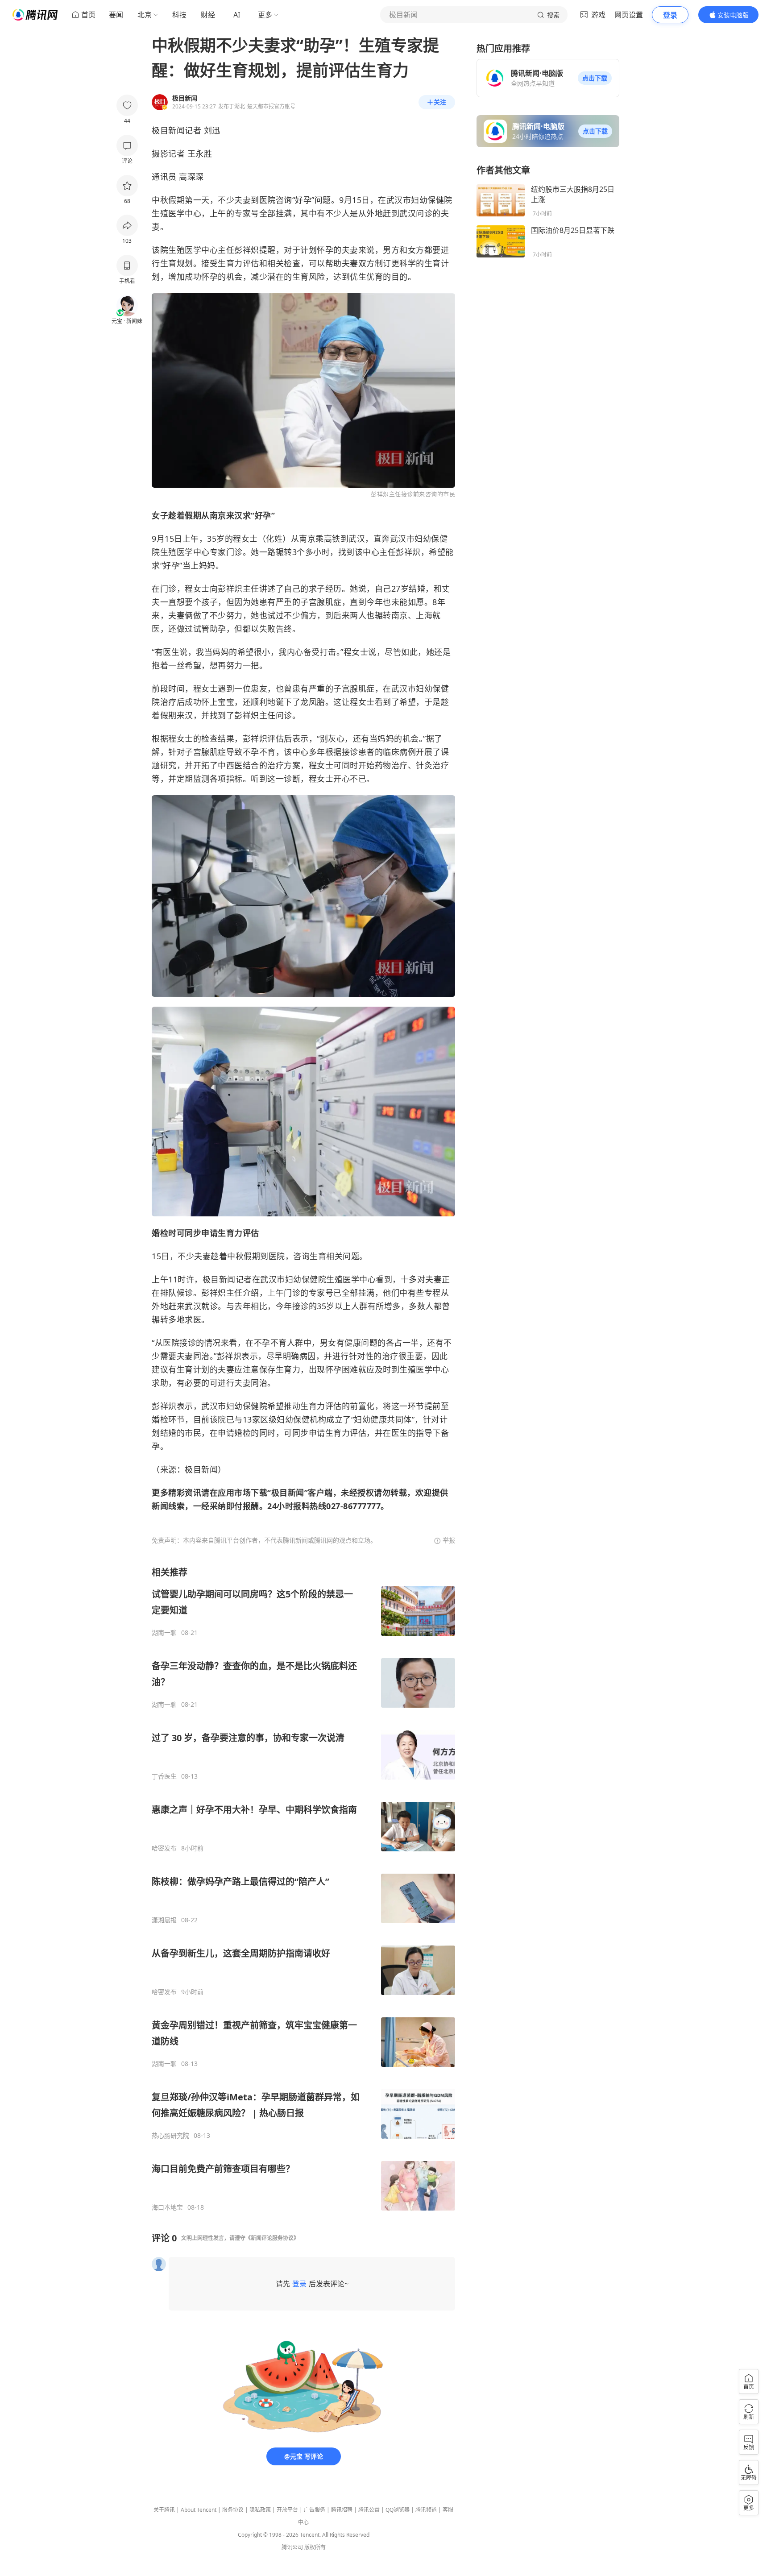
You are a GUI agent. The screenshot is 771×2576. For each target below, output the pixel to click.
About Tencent (199, 2510)
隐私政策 (260, 2510)
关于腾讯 (164, 2510)
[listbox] (303, 1889)
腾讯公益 (369, 2510)
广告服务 (315, 2510)
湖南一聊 (164, 1633)
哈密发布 (164, 1848)
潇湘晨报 (164, 1920)
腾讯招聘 (342, 2510)
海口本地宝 (167, 2207)
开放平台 (287, 2510)
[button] (595, 78)
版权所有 (315, 2547)
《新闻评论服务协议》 (272, 2238)
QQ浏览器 (398, 2510)
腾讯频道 (426, 2510)
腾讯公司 (292, 2547)
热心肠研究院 (170, 2136)
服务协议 (233, 2510)
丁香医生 (164, 1776)
